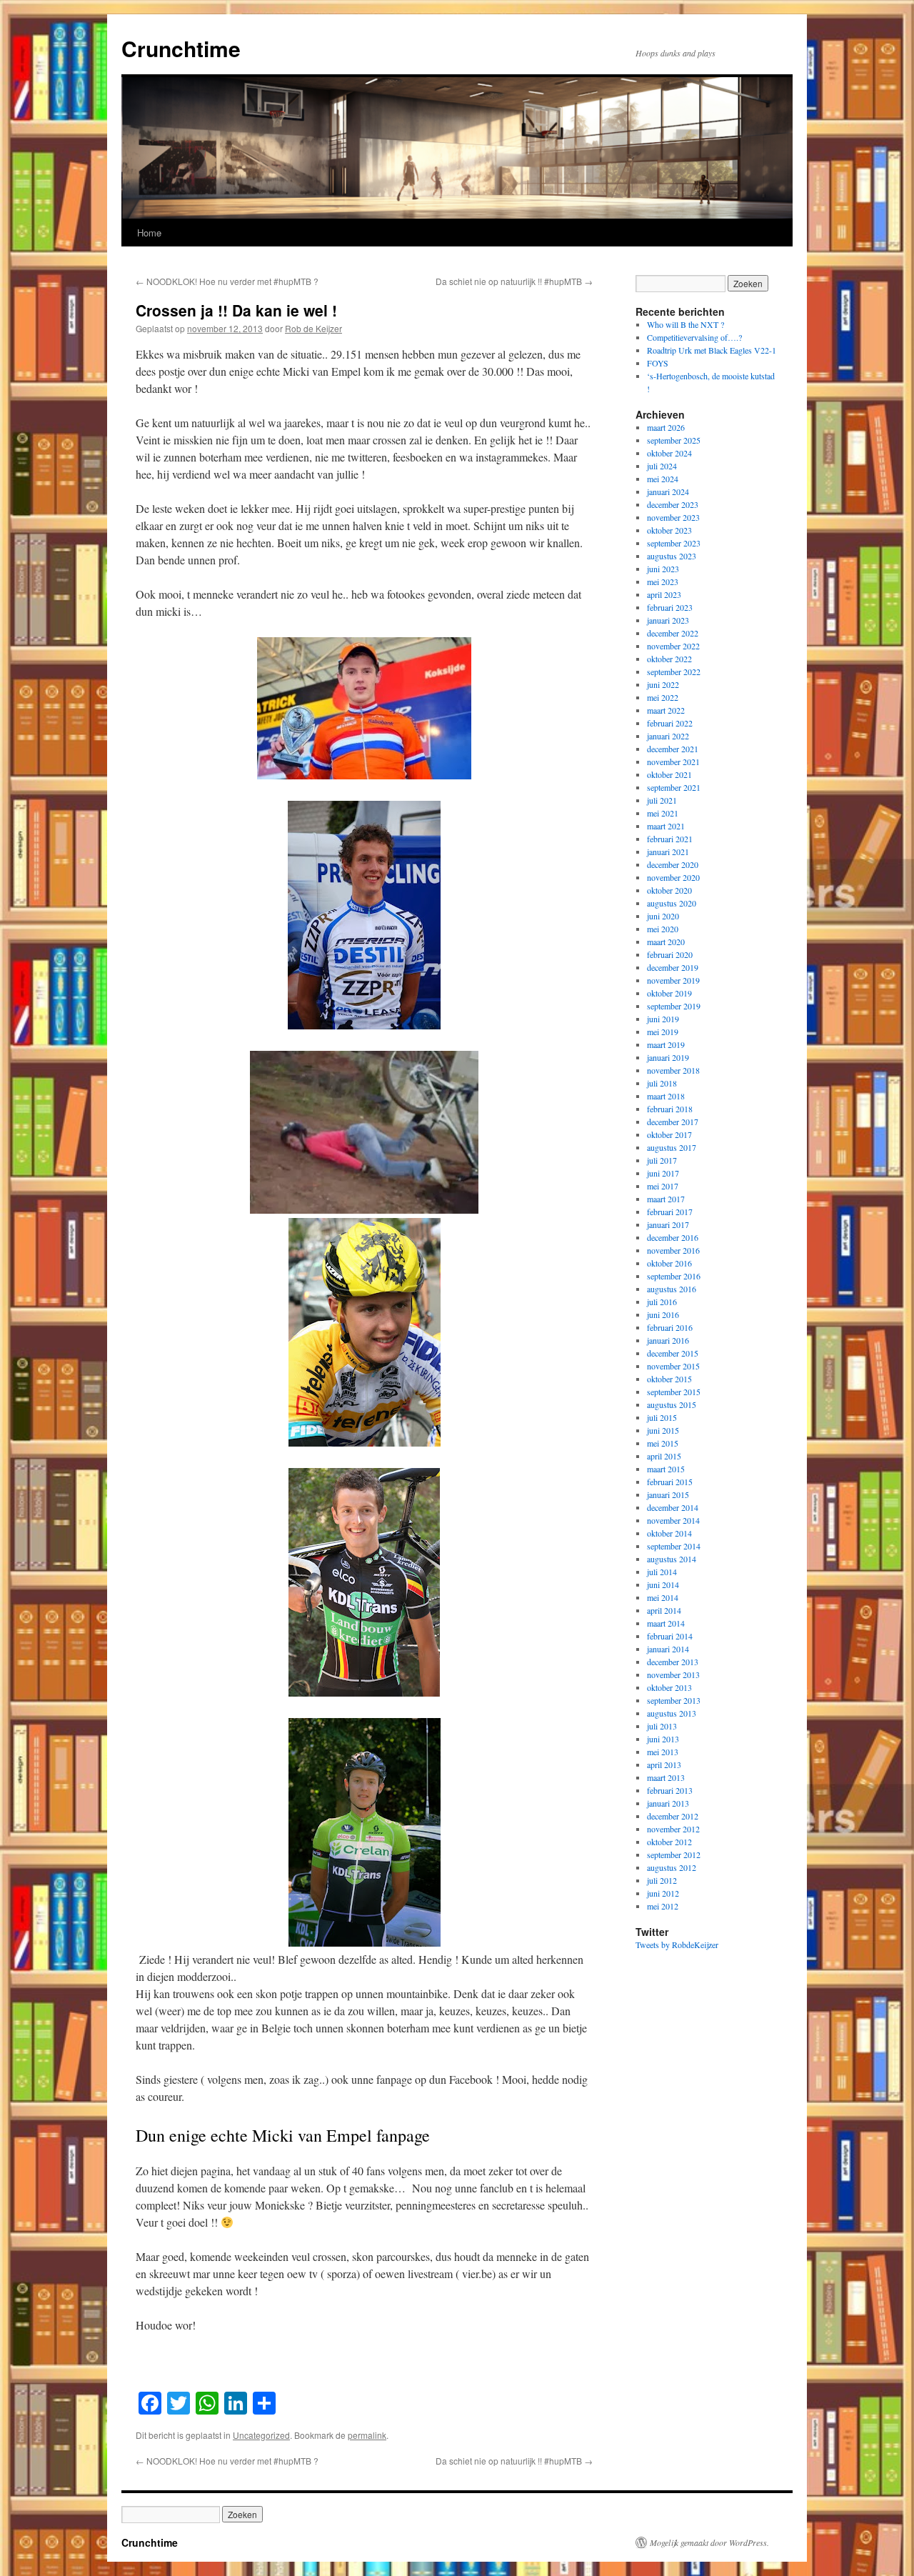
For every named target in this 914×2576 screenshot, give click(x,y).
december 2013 (673, 1662)
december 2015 (673, 1353)
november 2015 (673, 1366)
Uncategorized (261, 2435)
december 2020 (673, 864)
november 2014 (673, 1520)
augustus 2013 (672, 1713)
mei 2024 (663, 479)
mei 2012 (663, 1906)
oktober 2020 (669, 890)
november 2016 (673, 1250)
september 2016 (674, 1276)
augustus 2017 (672, 1147)
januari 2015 (668, 1494)
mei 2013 (663, 1752)
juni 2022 (663, 684)
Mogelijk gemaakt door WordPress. (709, 2542)
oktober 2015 (669, 1379)
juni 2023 (663, 569)
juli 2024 (662, 466)
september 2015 (674, 1392)
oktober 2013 (669, 1687)
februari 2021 (670, 839)
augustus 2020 (672, 903)
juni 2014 (663, 1584)
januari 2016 (668, 1340)
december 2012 (673, 1816)
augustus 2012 (672, 1867)
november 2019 (673, 980)
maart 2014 (666, 1623)
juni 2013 (663, 1739)
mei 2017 (663, 1186)
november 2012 (673, 1829)
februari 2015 (670, 1482)
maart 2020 (666, 942)
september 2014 (674, 1546)
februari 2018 (670, 1109)
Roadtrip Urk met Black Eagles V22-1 (712, 350)
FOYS (658, 363)
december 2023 (673, 504)
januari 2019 (668, 1057)
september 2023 (674, 543)
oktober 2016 (669, 1263)
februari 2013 (670, 1790)
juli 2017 (662, 1160)
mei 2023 (663, 581)
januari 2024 (668, 491)
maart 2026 (666, 427)
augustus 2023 (672, 556)
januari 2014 (668, 1649)
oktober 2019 (669, 993)
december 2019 (673, 967)
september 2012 (674, 1854)
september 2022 (674, 672)
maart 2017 (666, 1199)
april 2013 (664, 1764)
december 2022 (673, 633)
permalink (367, 2435)
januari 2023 (668, 620)
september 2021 (674, 787)
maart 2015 (666, 1469)
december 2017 (673, 1122)
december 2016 (673, 1237)
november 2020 (673, 877)
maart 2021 (666, 826)
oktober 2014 (669, 1533)
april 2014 (664, 1610)
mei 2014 (663, 1597)
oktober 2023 (669, 530)
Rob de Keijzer (313, 328)
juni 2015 (663, 1430)
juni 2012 (663, 1893)
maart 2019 (666, 1044)
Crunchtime (181, 48)
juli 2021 (662, 800)
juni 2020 (663, 916)
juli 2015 (662, 1417)
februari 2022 (670, 723)
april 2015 (664, 1456)
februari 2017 (670, 1212)
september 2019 (674, 1006)
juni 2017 (663, 1173)
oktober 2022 (669, 659)
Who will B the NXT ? (685, 324)
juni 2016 (663, 1314)
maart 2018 (666, 1096)
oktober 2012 (669, 1842)
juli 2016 (662, 1302)
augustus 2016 (672, 1289)
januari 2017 (668, 1224)
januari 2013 (668, 1803)
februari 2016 (670, 1327)
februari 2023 (670, 607)
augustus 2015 (672, 1404)
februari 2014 (670, 1636)
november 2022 (673, 646)
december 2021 (673, 749)
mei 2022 (663, 697)
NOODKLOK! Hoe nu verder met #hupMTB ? (227, 281)
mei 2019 (663, 1032)
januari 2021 (668, 852)
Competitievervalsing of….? (694, 337)
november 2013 (673, 1674)
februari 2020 (670, 954)
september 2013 (674, 1700)
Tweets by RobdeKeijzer (677, 1945)
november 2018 (673, 1070)
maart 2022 (666, 710)
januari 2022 (668, 736)
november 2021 (673, 762)
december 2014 (673, 1507)
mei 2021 (663, 813)
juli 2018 (662, 1083)
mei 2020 (663, 929)
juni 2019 (663, 1019)
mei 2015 (663, 1443)
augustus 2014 (672, 1559)
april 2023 (664, 594)
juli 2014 (662, 1572)
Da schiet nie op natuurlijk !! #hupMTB (514, 281)
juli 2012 (662, 1880)
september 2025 (674, 440)
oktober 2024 (669, 453)
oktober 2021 (669, 774)
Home (149, 233)
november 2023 (673, 517)
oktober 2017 (669, 1134)
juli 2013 (662, 1726)
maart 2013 (666, 1777)
